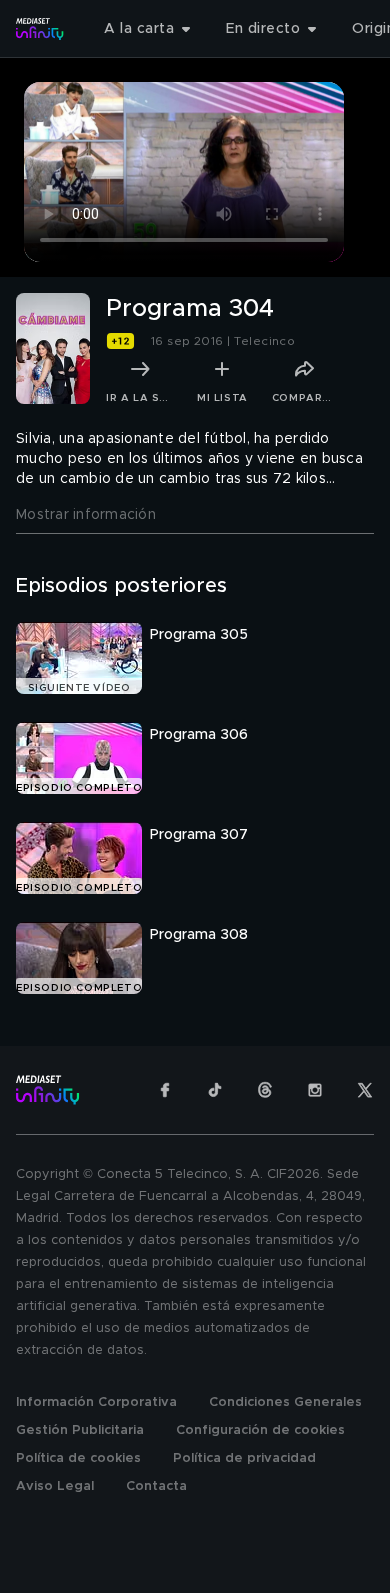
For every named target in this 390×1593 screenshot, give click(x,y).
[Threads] (265, 1090)
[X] (365, 1090)
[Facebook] (165, 1090)
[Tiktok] (215, 1090)
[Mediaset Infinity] (40, 29)
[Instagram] (315, 1090)
